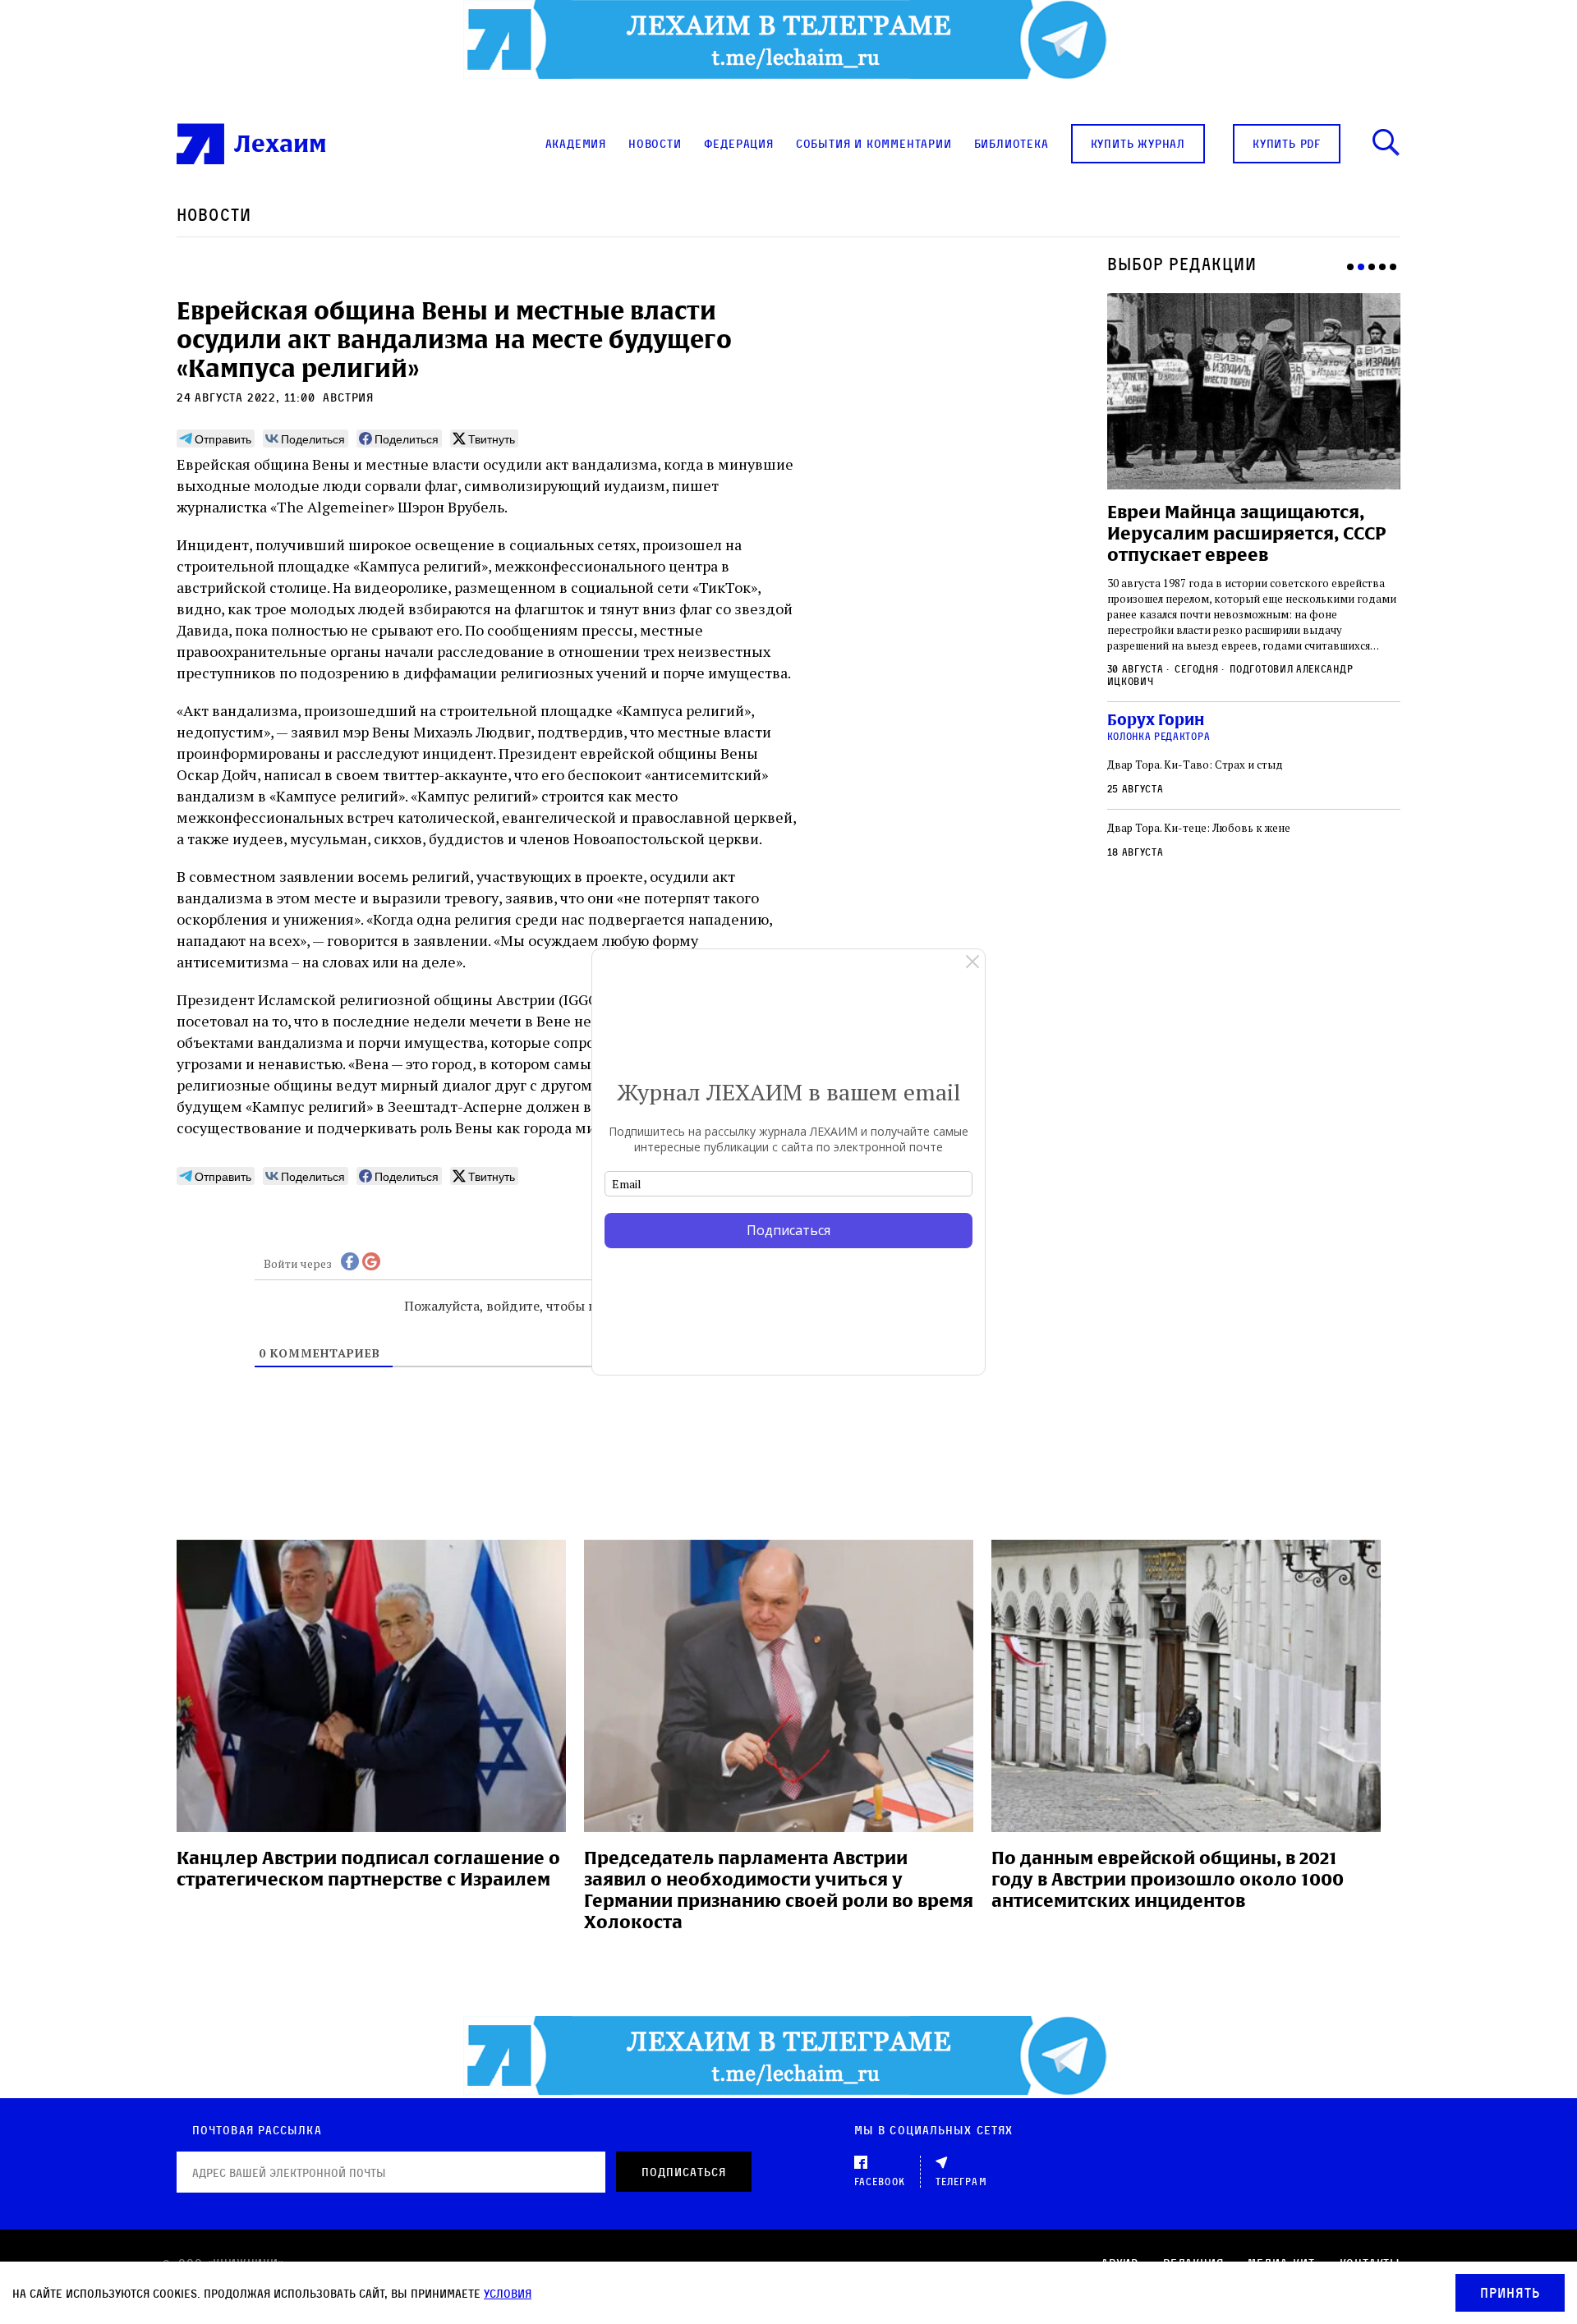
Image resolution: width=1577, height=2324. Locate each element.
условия (508, 2293)
